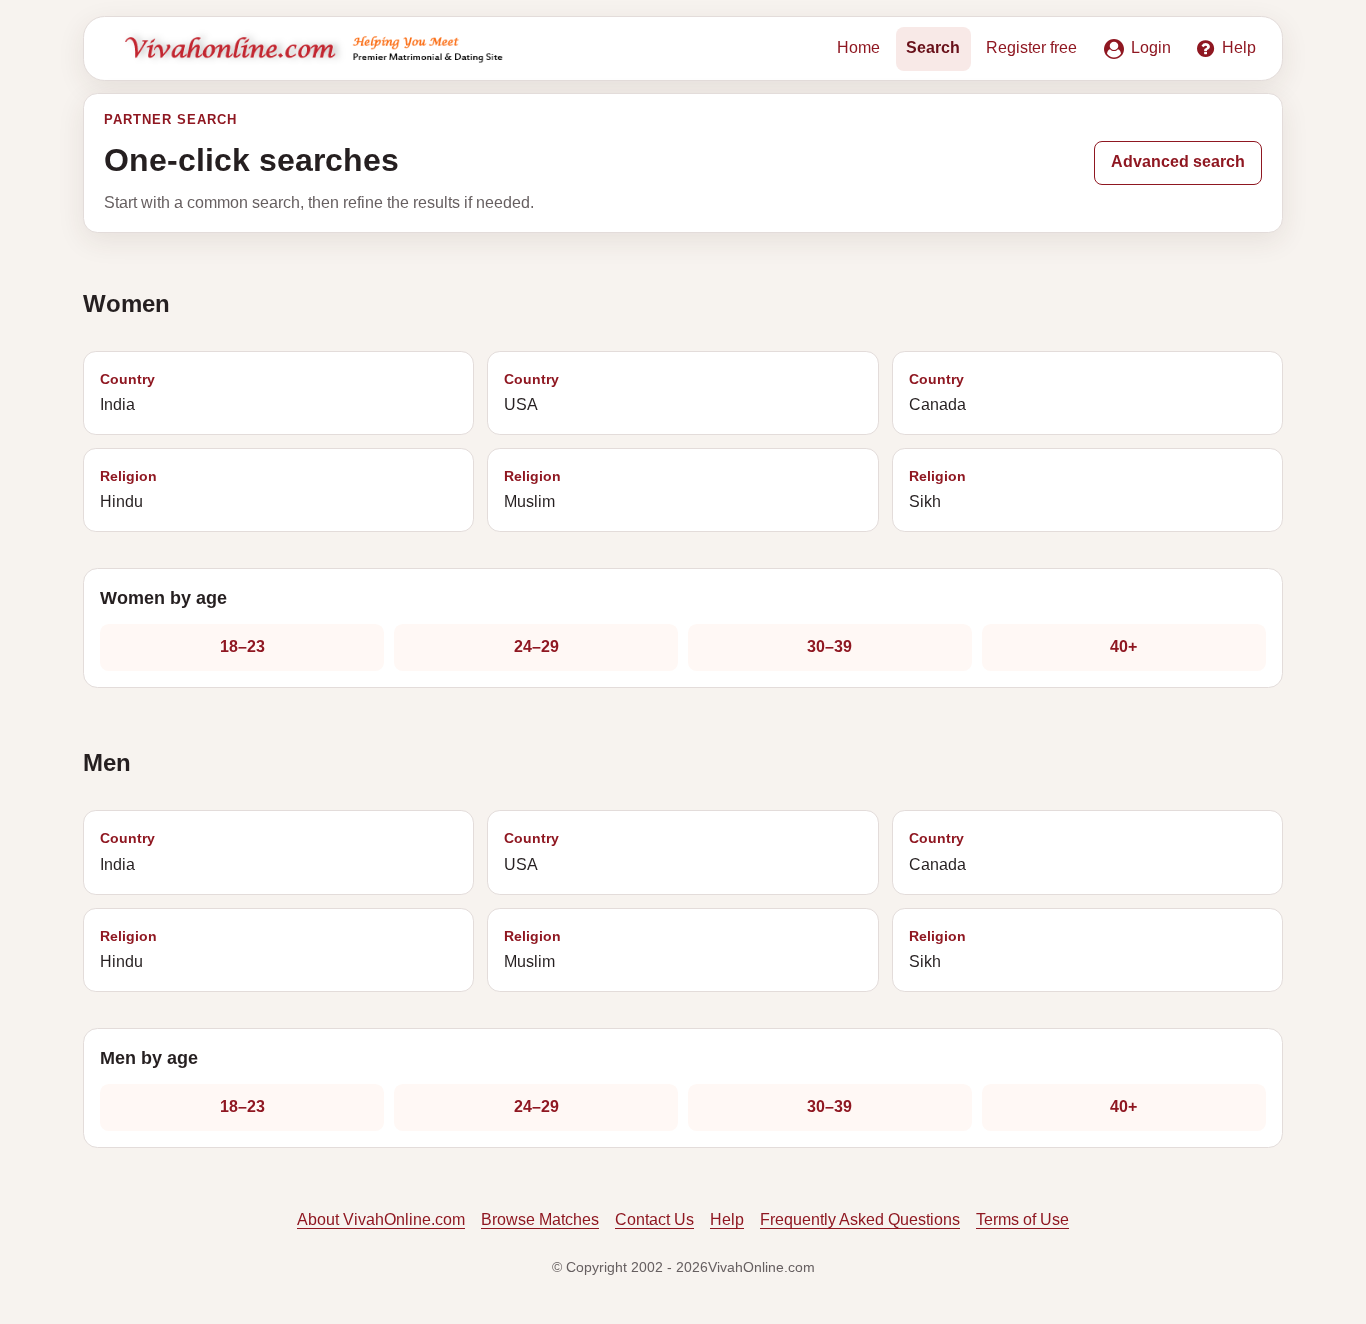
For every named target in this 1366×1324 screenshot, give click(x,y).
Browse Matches (540, 1219)
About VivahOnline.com (381, 1219)
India (127, 392)
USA (531, 392)
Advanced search (1178, 161)
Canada (937, 392)
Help (727, 1219)
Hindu (128, 489)
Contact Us (654, 1219)
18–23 (242, 646)
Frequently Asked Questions (860, 1219)
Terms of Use (1022, 1219)
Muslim (532, 489)
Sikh (937, 489)
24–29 (536, 646)
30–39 (829, 646)
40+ (1123, 646)
